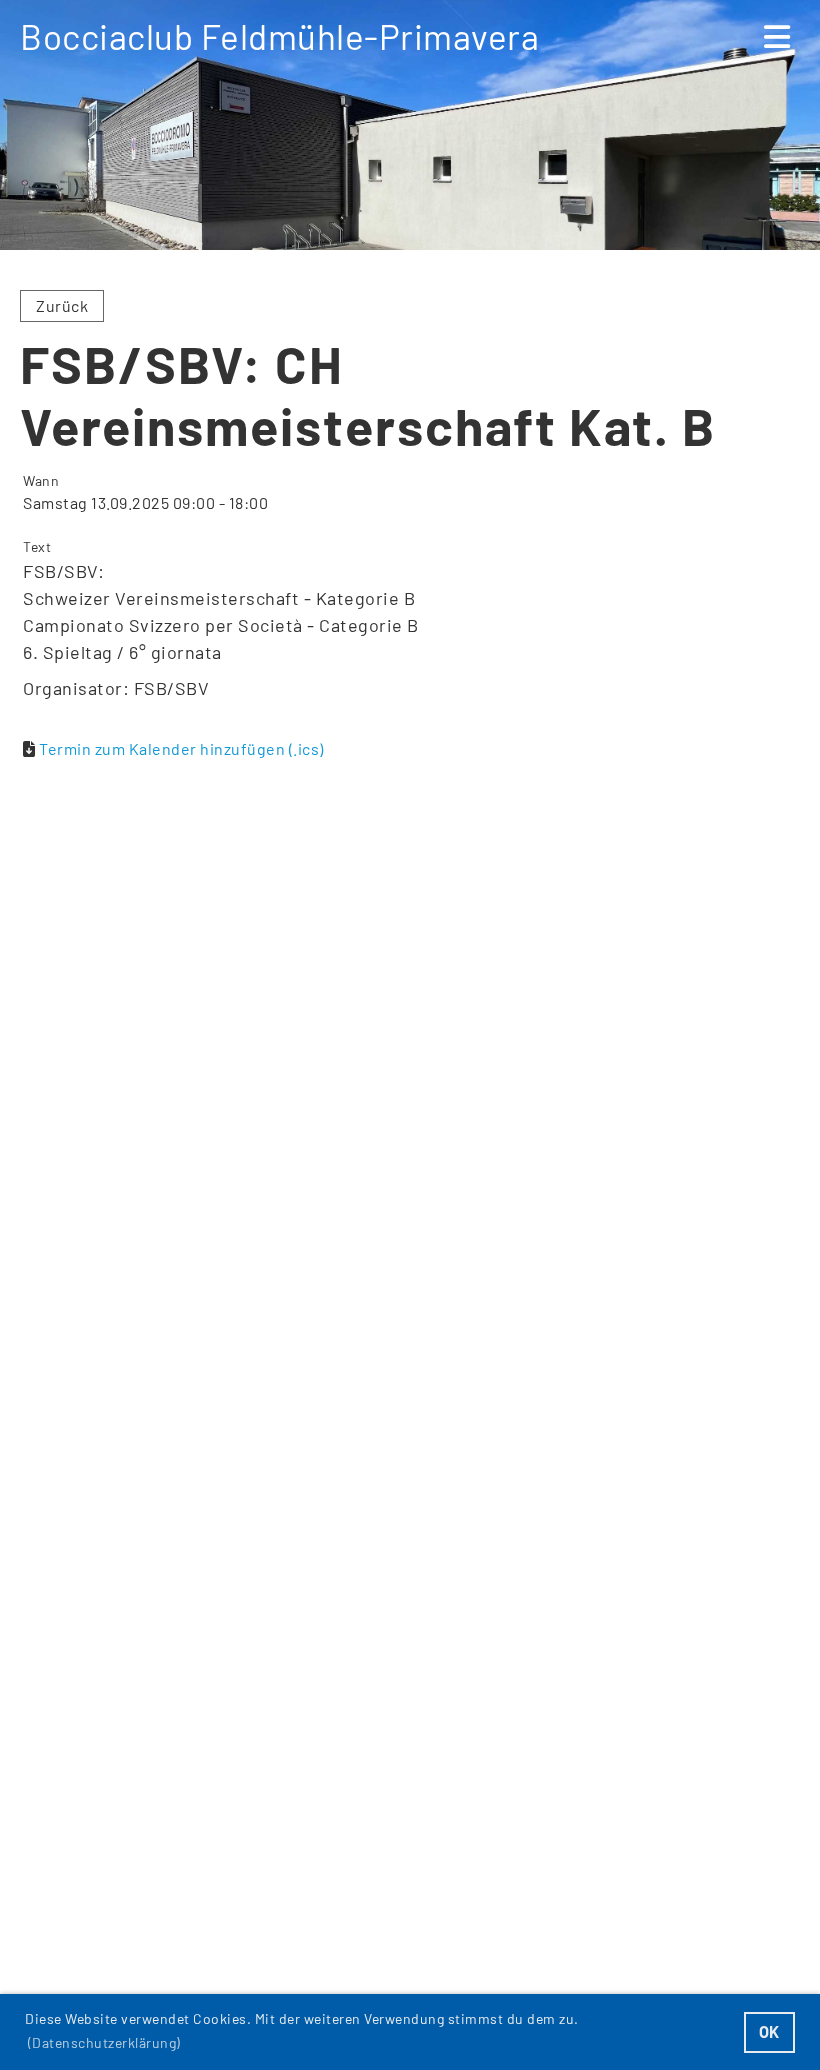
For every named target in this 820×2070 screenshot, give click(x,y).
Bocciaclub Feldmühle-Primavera (279, 36)
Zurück (62, 305)
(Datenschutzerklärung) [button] (104, 2042)
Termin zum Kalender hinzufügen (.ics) (181, 748)
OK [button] (769, 2031)
